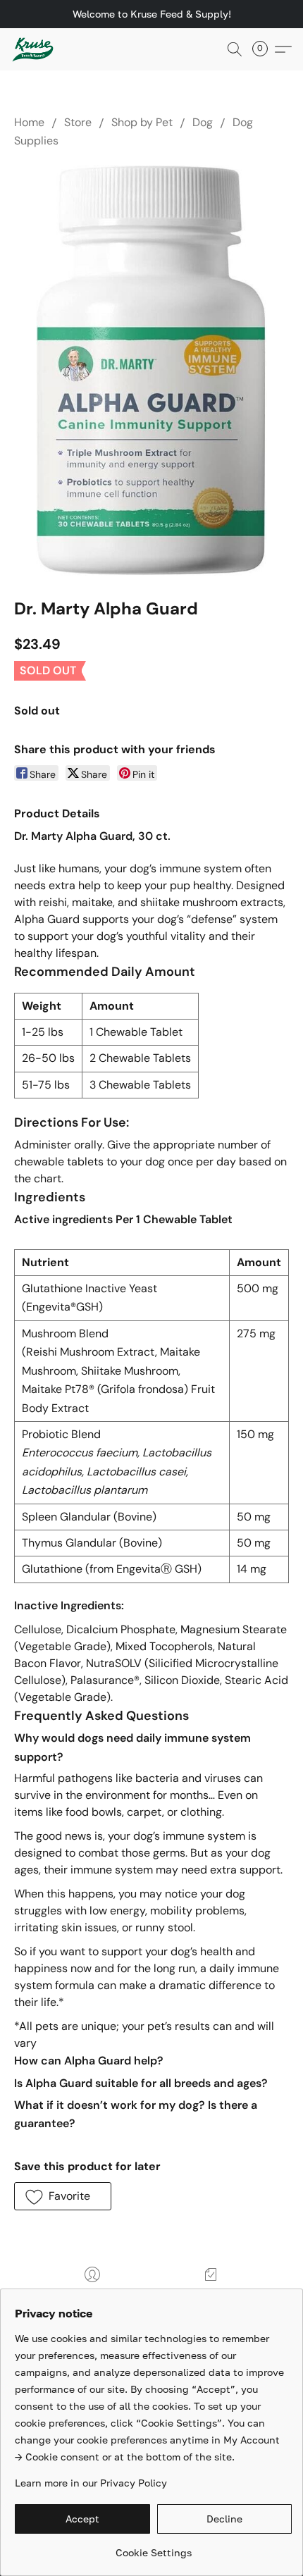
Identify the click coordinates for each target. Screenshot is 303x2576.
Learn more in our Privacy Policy (91, 2483)
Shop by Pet (142, 122)
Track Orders (210, 2295)
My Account (92, 2295)
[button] (34, 49)
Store (78, 122)
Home (29, 122)
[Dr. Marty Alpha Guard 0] (152, 370)
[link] (153, 2547)
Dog (203, 122)
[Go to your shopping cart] (264, 49)
